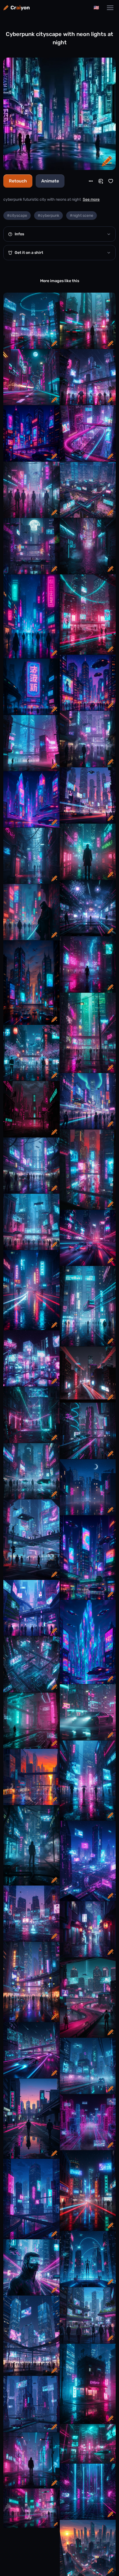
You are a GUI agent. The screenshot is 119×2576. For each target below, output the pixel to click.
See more (91, 199)
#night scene (82, 216)
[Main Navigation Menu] (110, 8)
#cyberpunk (48, 216)
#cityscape (17, 216)
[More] (91, 181)
